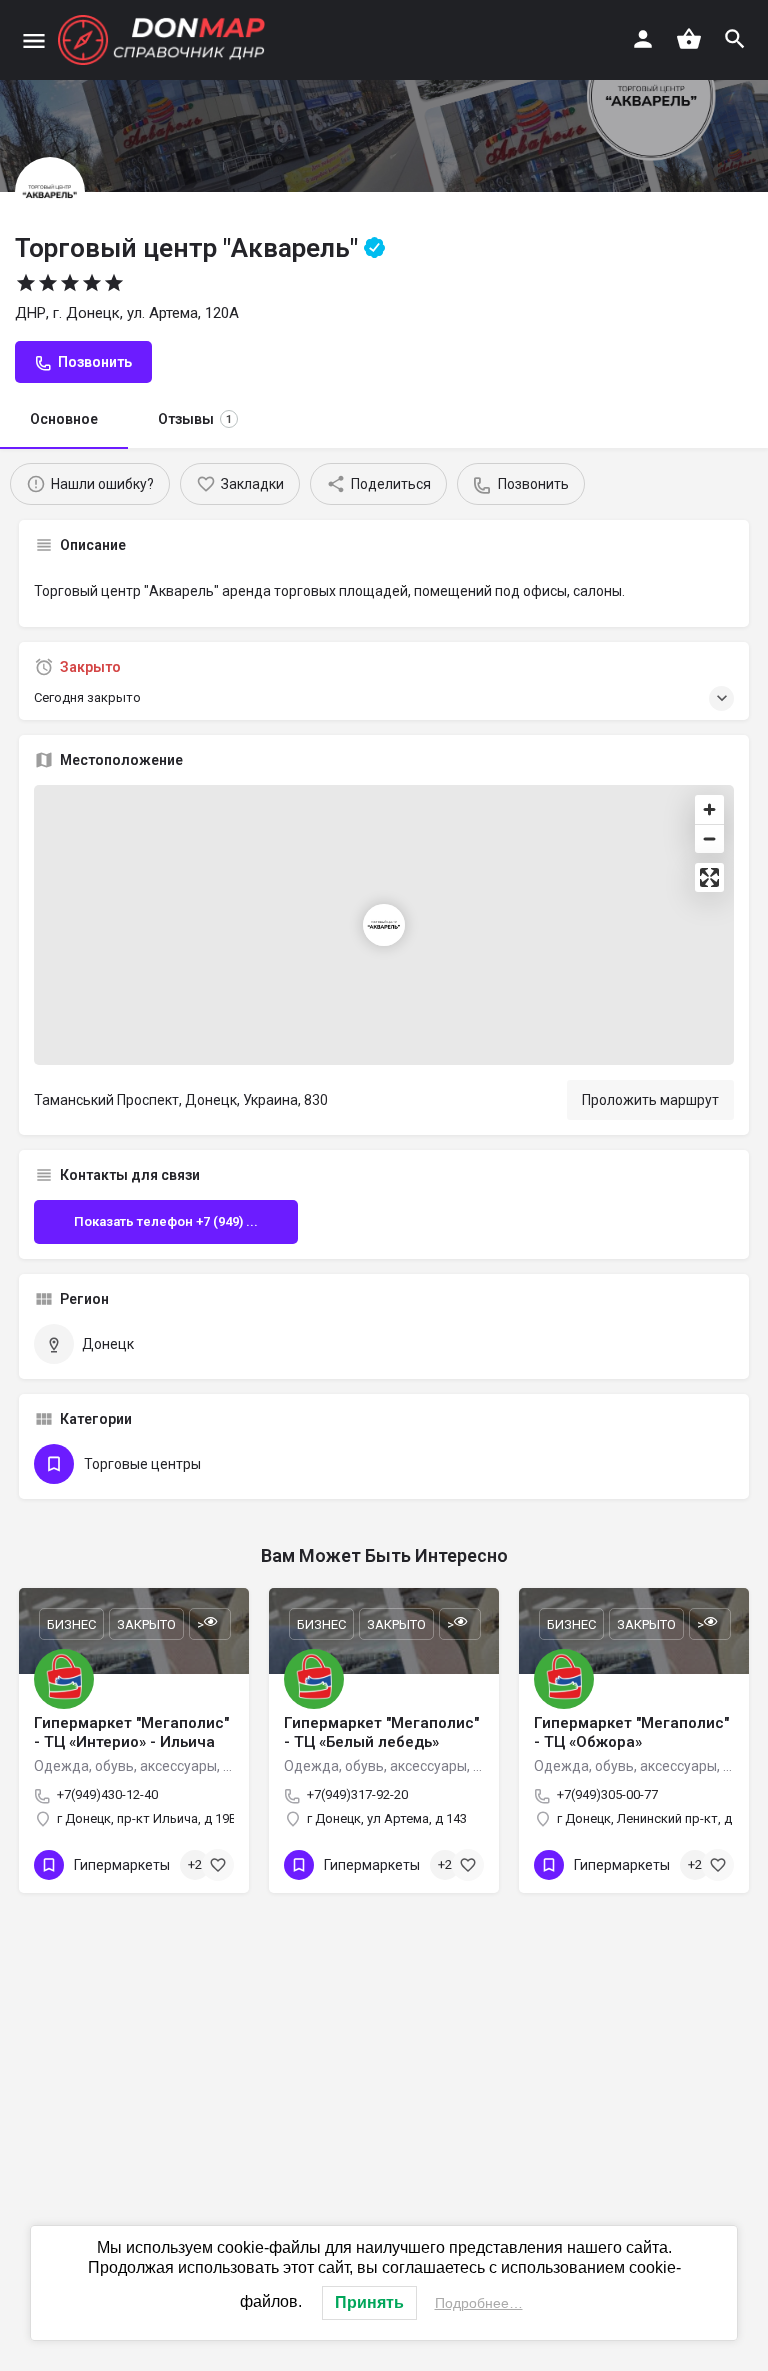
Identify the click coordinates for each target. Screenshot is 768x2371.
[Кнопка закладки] (218, 1865)
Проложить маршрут (650, 1100)
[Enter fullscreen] (709, 877)
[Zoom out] (709, 838)
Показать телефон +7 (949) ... (166, 1221)
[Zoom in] (709, 809)
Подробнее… (479, 2303)
